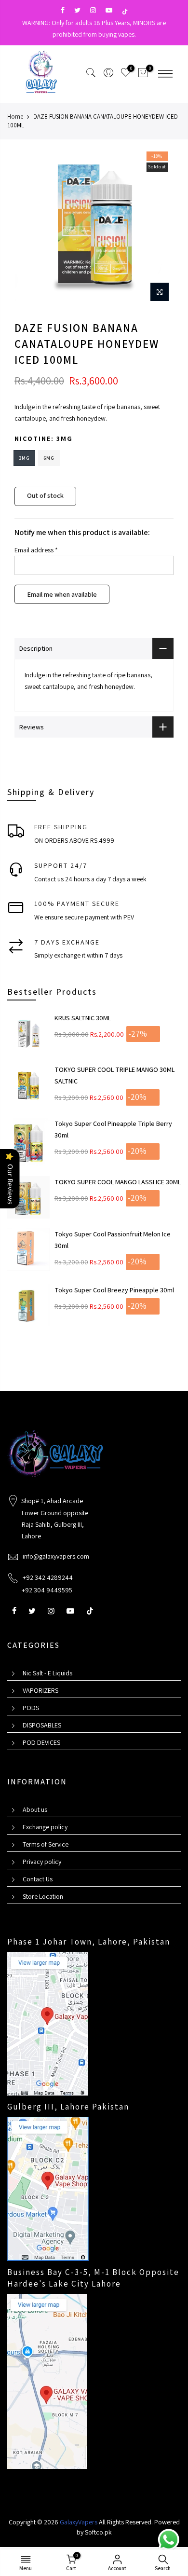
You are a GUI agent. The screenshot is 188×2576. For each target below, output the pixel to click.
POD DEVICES (41, 1742)
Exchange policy (45, 1827)
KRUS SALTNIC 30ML (83, 1018)
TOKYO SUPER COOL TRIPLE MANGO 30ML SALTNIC (114, 1075)
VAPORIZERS (40, 1690)
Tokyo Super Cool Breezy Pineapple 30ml (114, 1290)
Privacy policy (42, 1862)
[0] (143, 74)
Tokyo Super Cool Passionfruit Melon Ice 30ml (113, 1240)
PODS (31, 1708)
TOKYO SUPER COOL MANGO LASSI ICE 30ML (118, 1182)
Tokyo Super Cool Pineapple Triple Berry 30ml (113, 1129)
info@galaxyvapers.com (56, 1556)
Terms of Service (46, 1844)
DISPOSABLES (42, 1725)
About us (35, 1809)
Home (15, 116)
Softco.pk (98, 2532)
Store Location (43, 1896)
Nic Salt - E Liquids (47, 1673)
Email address (36, 550)
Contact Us (38, 1879)
